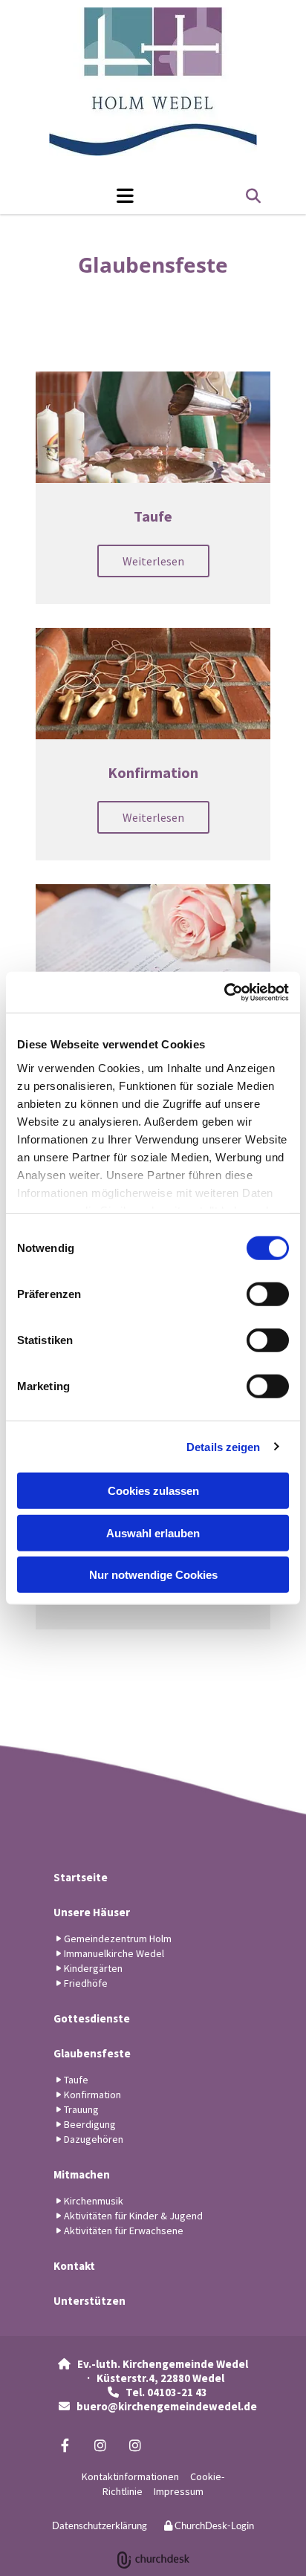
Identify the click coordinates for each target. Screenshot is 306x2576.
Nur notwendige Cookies (153, 1575)
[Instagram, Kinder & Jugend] (100, 2445)
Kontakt (74, 2266)
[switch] (268, 1294)
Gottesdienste (92, 2018)
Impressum (179, 2491)
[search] (253, 196)
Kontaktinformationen (130, 2476)
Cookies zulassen (153, 1491)
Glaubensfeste (92, 2053)
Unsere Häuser (92, 1912)
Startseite (81, 1877)
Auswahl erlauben (153, 1532)
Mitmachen (82, 2174)
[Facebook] (65, 2445)
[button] (88, 195)
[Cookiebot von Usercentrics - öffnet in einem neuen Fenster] (224, 992)
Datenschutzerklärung (100, 2525)
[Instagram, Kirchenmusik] (135, 2445)
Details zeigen (223, 1446)
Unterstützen (89, 2301)
